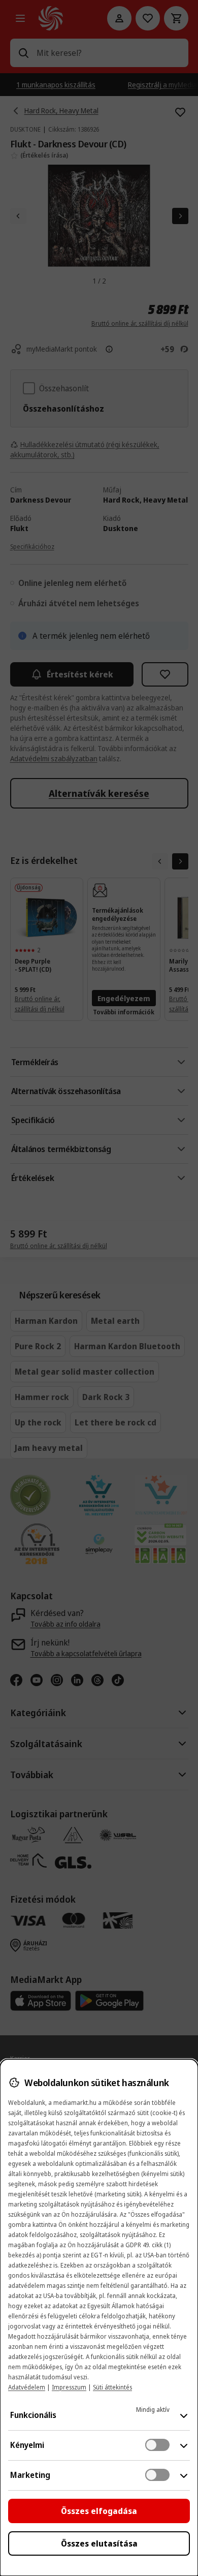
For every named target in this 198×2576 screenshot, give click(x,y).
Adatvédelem (27, 2387)
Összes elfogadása (99, 2511)
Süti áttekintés (112, 2387)
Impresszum (69, 2387)
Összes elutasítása (99, 2543)
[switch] (157, 2445)
